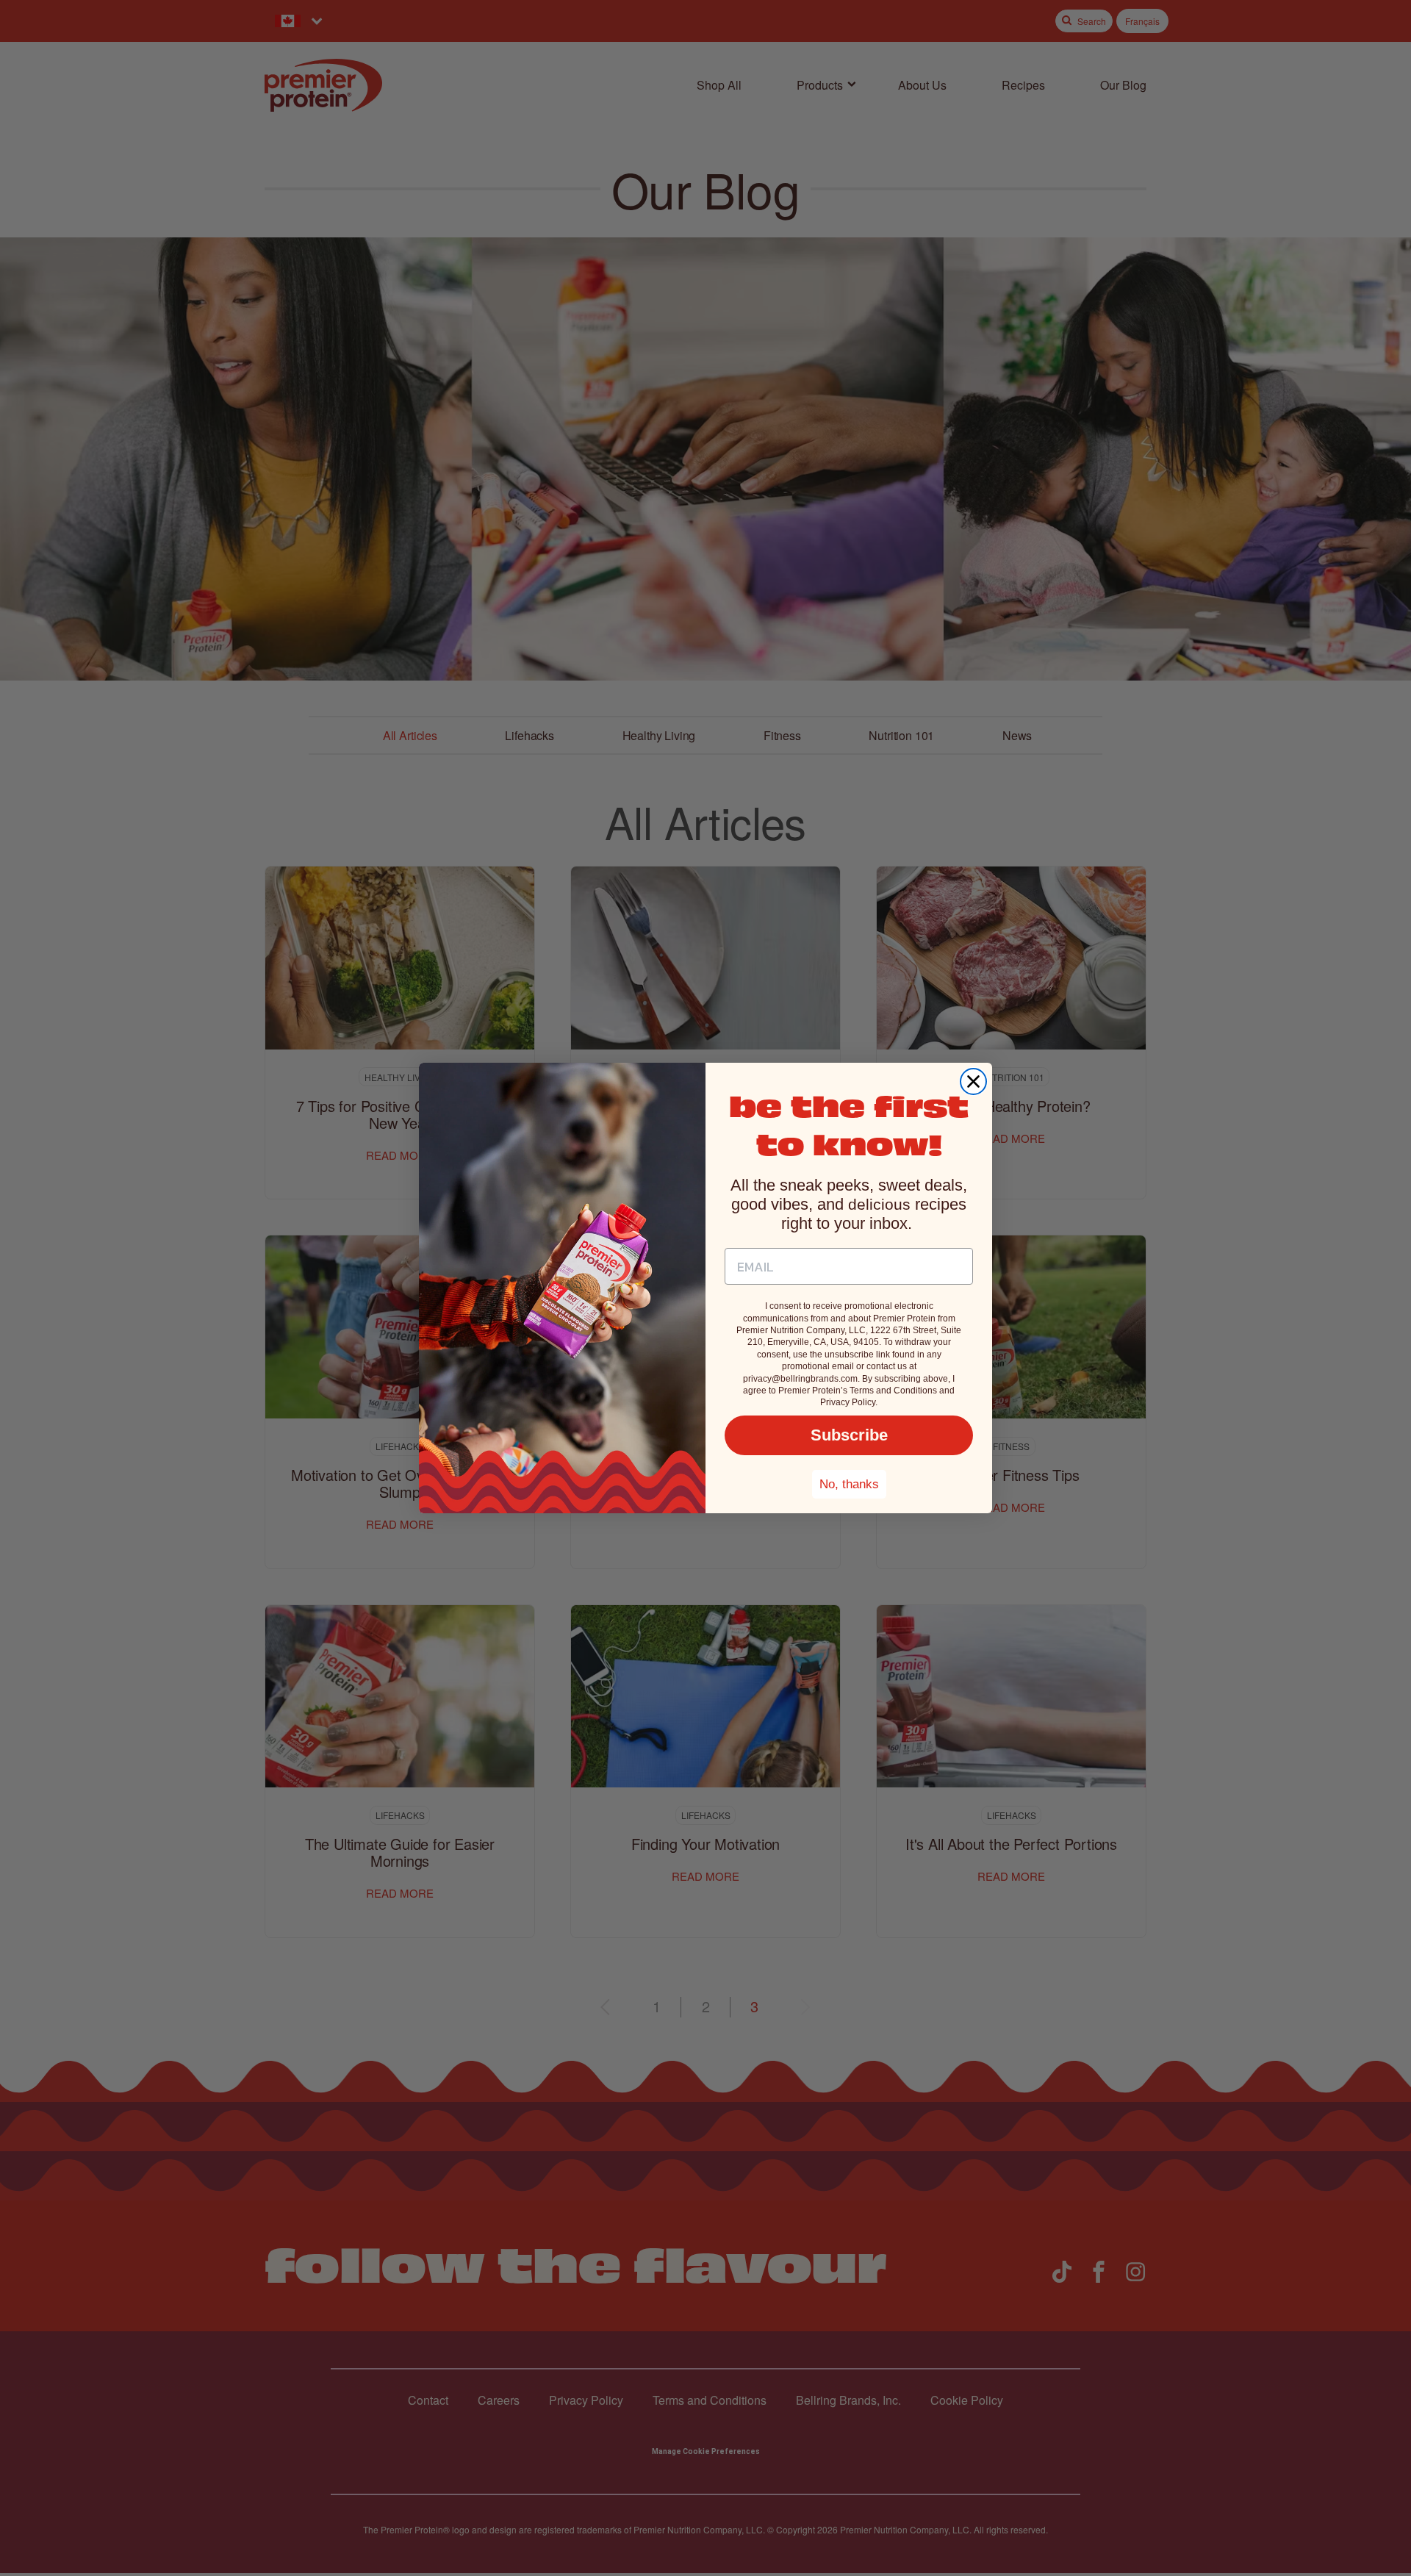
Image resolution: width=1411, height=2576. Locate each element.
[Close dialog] (973, 1081)
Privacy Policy (848, 1402)
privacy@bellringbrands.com (800, 1379)
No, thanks (849, 1484)
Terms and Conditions (893, 1391)
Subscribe (849, 1435)
